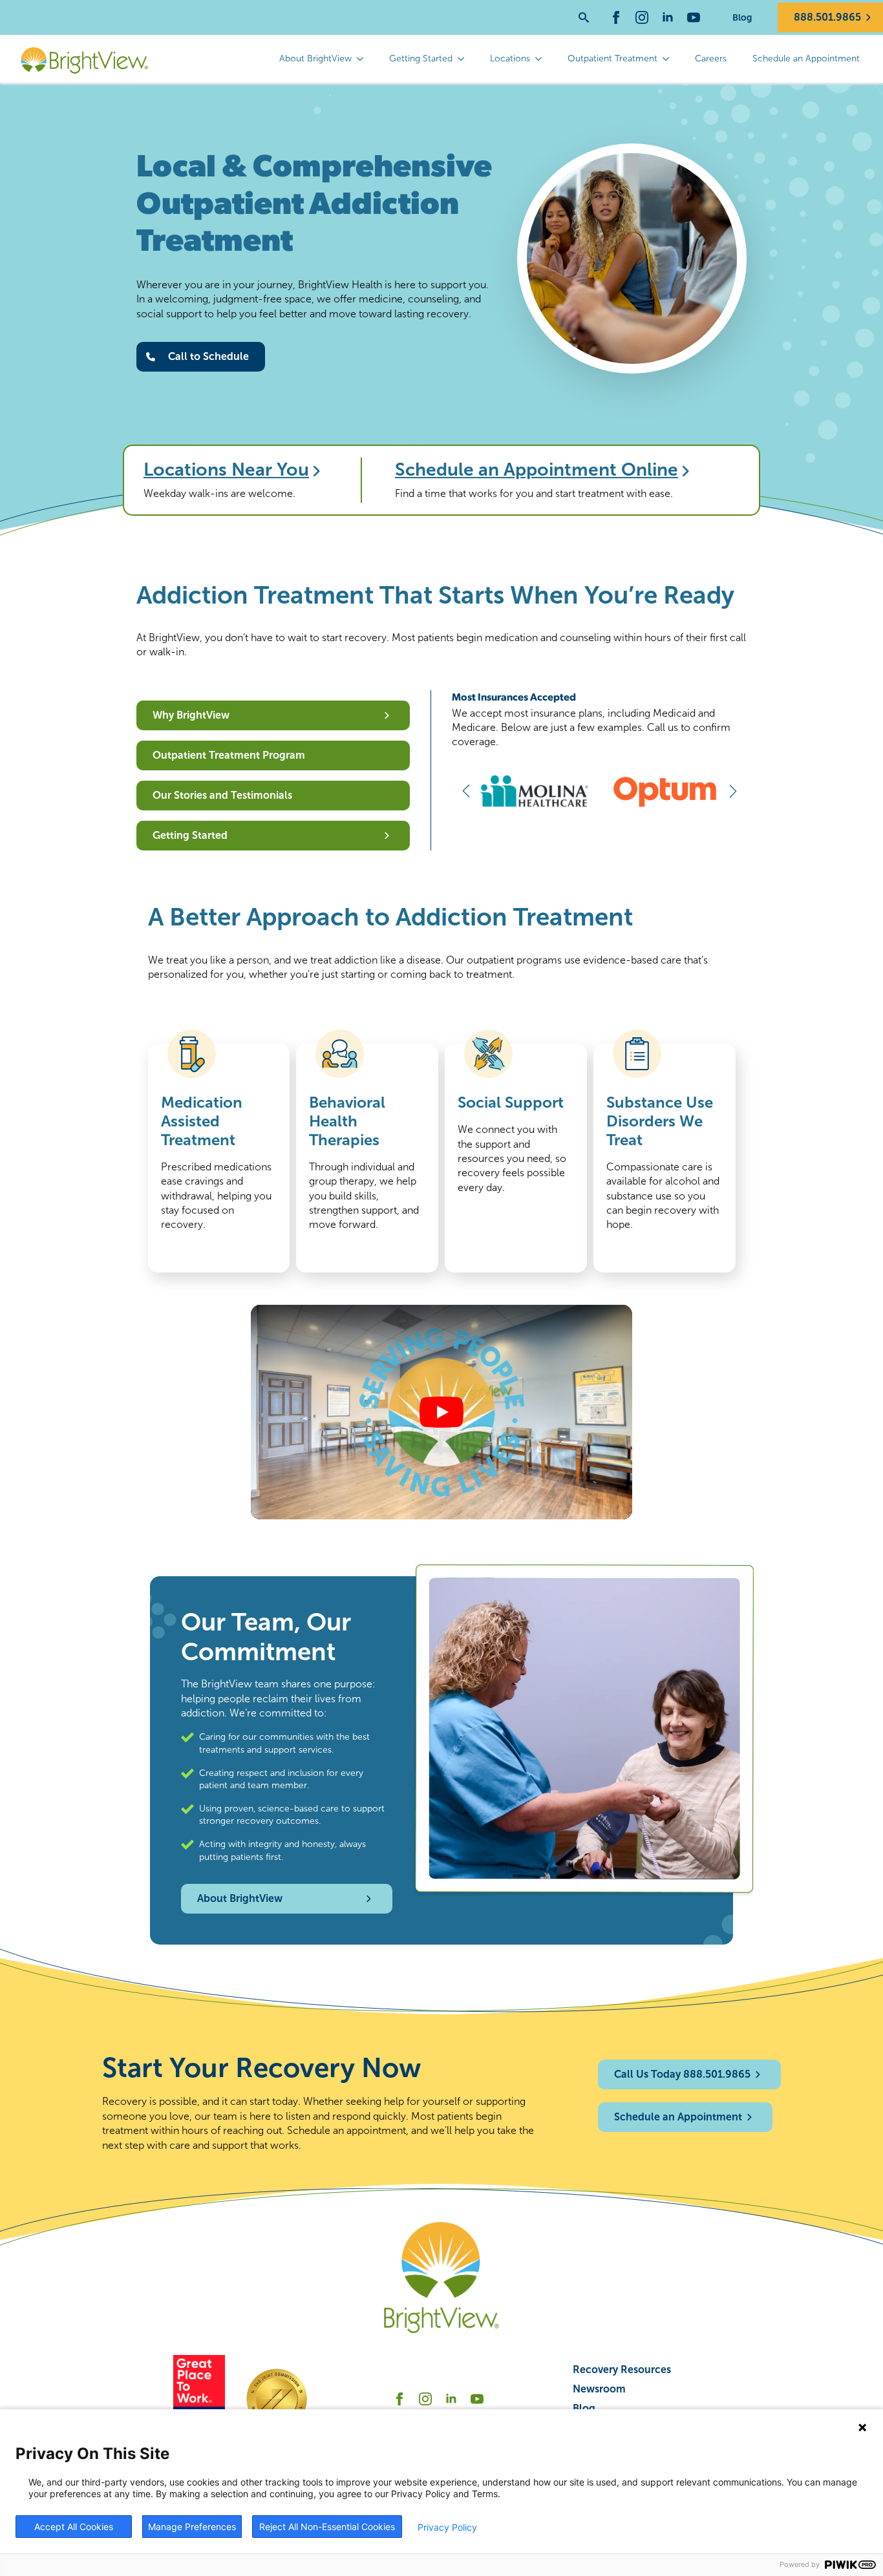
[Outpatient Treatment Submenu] (670, 59)
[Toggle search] (584, 17)
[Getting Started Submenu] (465, 59)
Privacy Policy (447, 2527)
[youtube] (694, 17)
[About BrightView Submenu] (364, 59)
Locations (510, 58)
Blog (742, 17)
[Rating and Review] (199, 2399)
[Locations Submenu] (542, 59)
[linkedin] (668, 17)
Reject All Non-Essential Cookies (327, 2527)
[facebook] (616, 17)
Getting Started (421, 58)
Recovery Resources (622, 2370)
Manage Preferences (192, 2527)
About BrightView (315, 58)
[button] (466, 791)
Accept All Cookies (74, 2527)
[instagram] (642, 17)
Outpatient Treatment (612, 58)
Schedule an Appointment (806, 58)
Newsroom (599, 2389)
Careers (711, 58)
